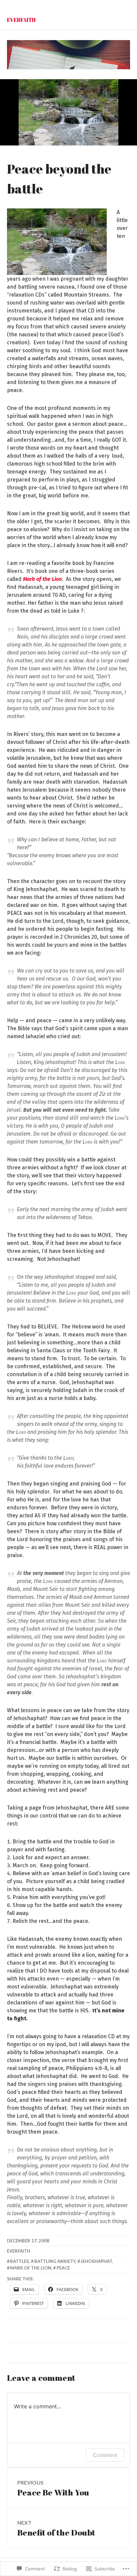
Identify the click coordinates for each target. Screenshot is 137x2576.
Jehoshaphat (96, 2261)
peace (63, 2268)
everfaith (19, 2251)
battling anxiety (55, 2261)
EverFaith (21, 20)
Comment (105, 2455)
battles (19, 2261)
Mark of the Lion (31, 2268)
